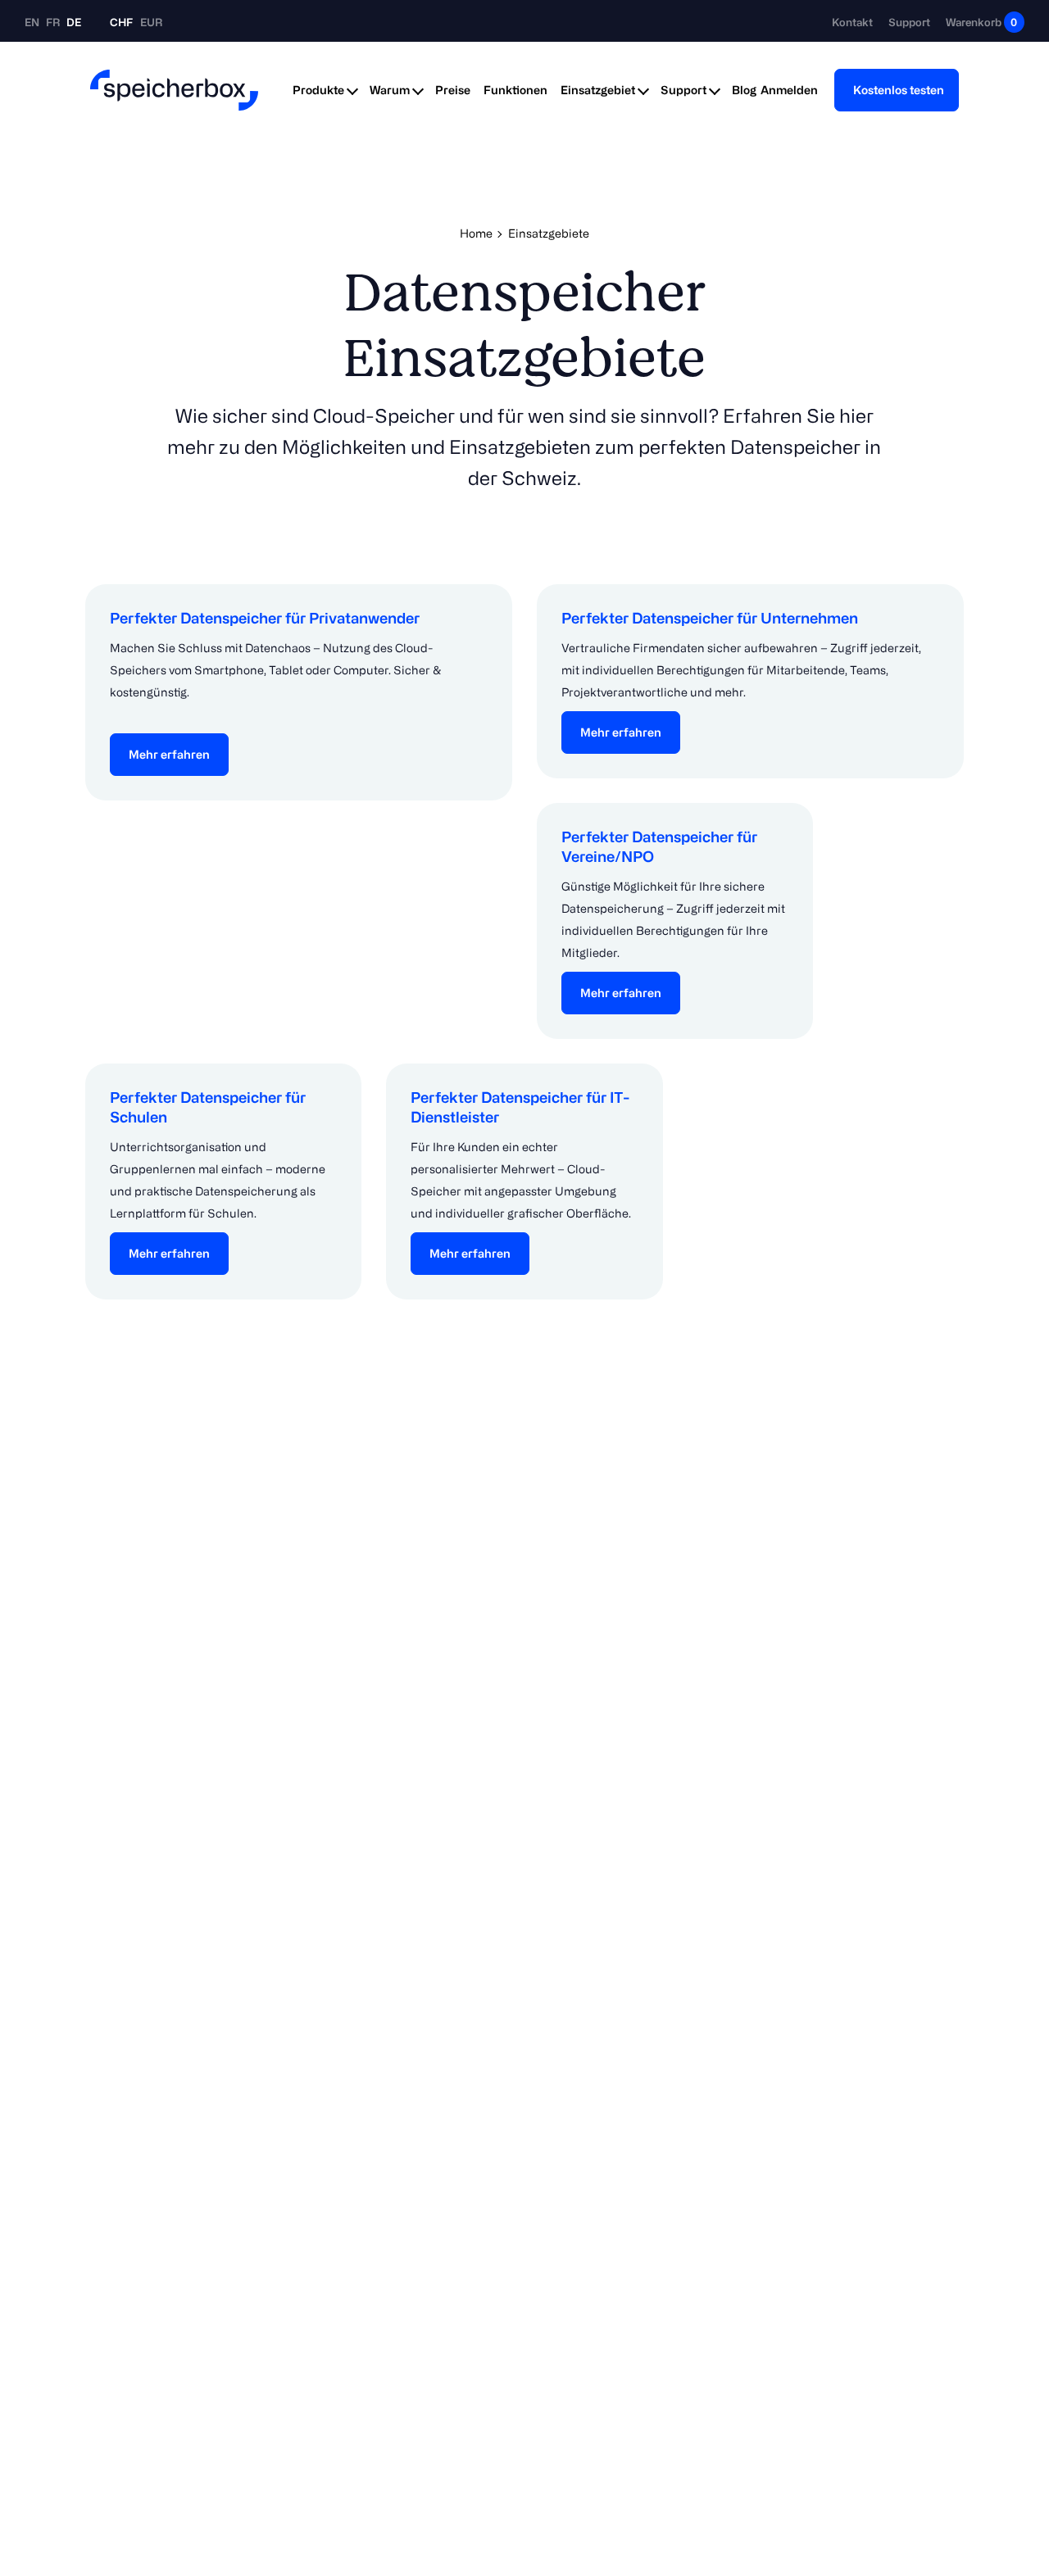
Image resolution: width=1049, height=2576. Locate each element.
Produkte (318, 90)
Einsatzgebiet (598, 90)
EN (33, 22)
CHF (121, 22)
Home (476, 233)
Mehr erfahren (169, 754)
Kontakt (852, 22)
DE (74, 22)
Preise (453, 90)
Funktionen (515, 90)
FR (54, 22)
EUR (151, 22)
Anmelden (789, 90)
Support (909, 22)
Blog (744, 90)
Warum (390, 90)
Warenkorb (981, 22)
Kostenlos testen (899, 90)
